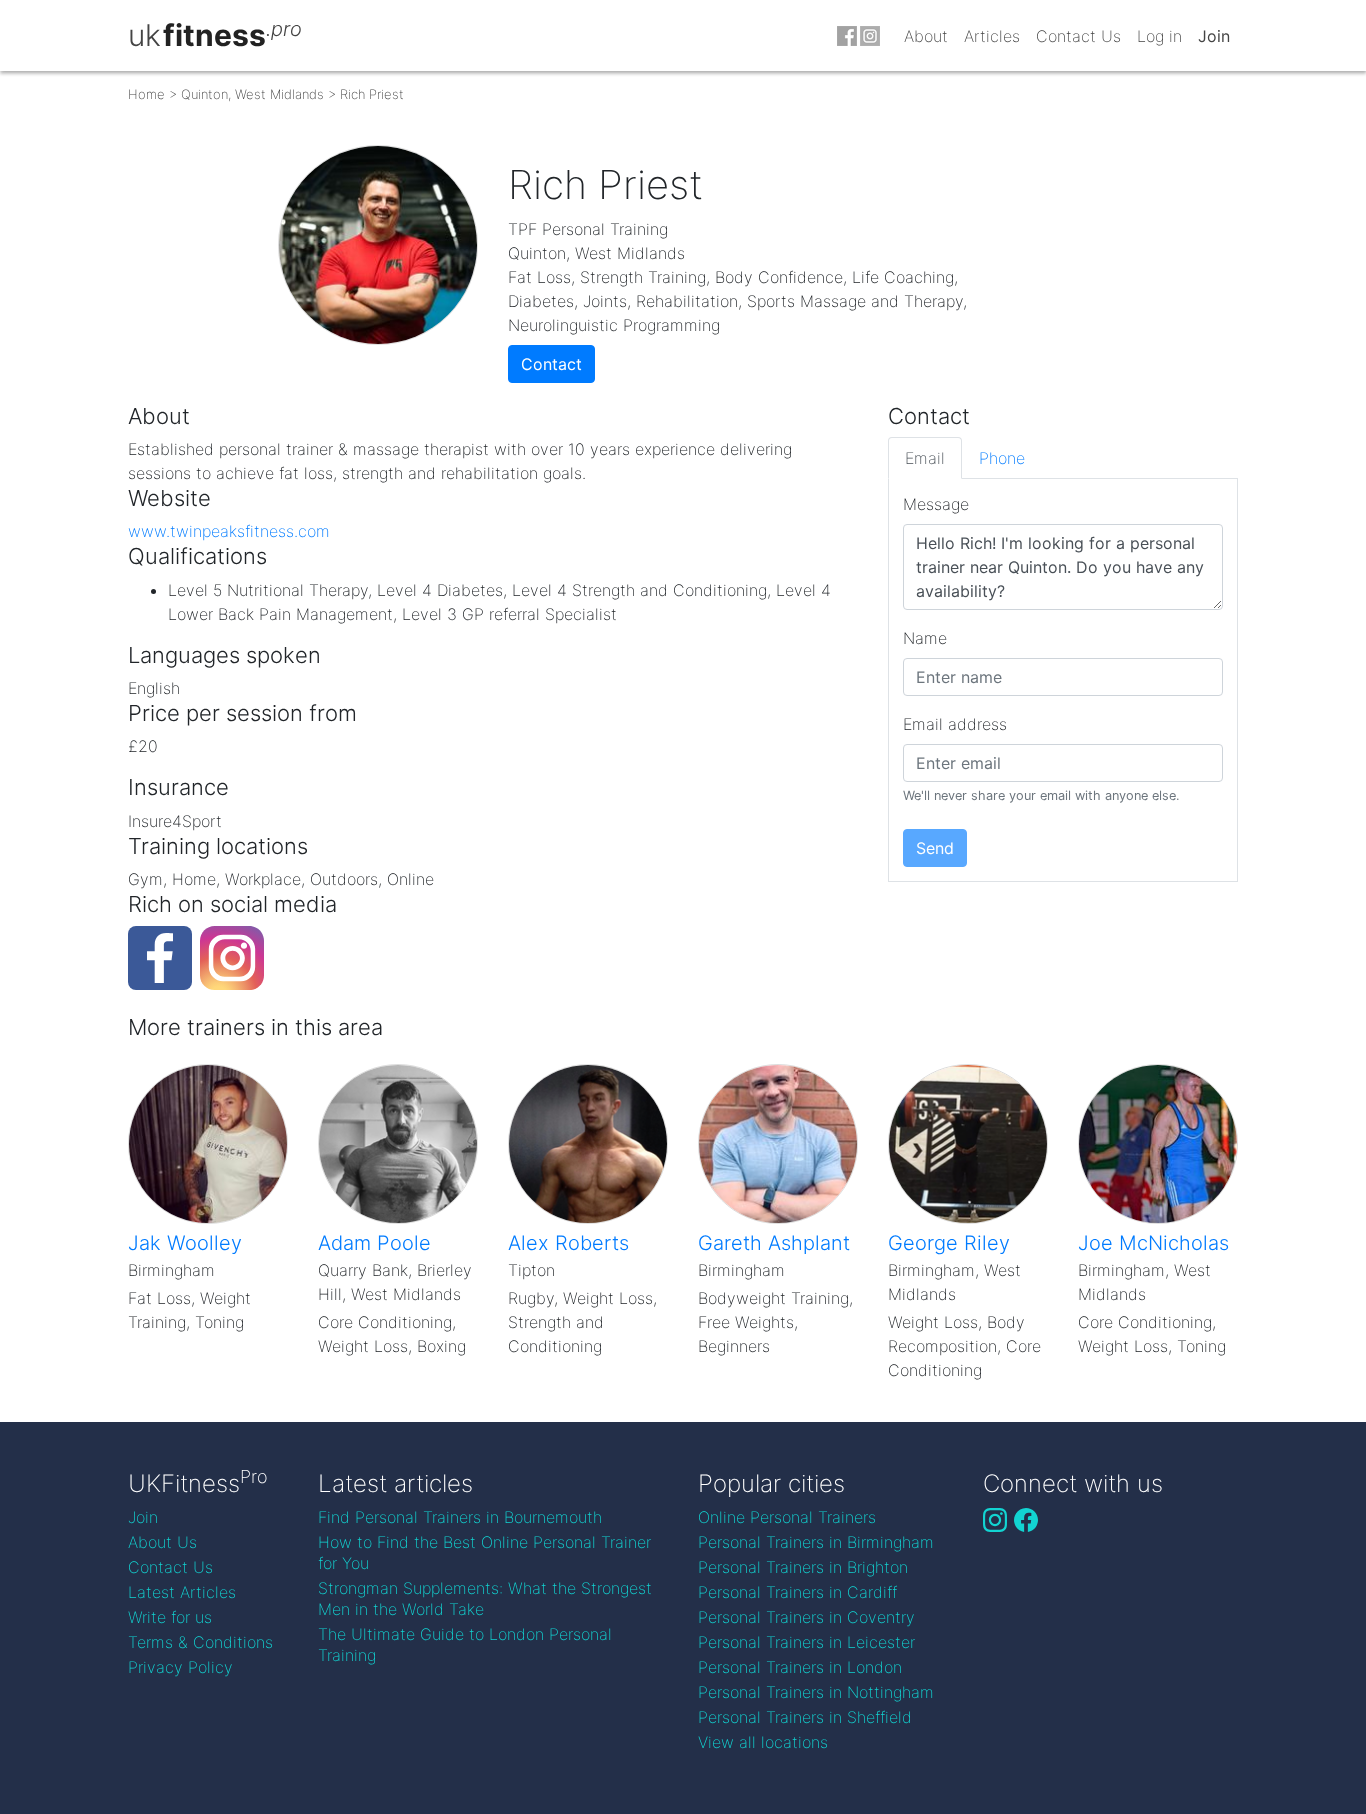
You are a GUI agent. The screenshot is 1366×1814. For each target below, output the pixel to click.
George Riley (949, 1243)
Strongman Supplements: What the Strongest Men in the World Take (485, 1598)
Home (146, 94)
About (926, 36)
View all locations (763, 1742)
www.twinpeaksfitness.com (229, 531)
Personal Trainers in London (800, 1667)
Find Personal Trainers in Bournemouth (460, 1517)
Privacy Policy (180, 1667)
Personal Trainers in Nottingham (816, 1692)
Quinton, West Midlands (252, 94)
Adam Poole (374, 1243)
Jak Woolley (185, 1243)
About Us (162, 1542)
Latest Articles (182, 1592)
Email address (955, 724)
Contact (551, 364)
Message (936, 504)
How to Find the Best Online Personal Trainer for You (484, 1552)
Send (935, 848)
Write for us (170, 1617)
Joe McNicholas (1153, 1243)
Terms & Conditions (200, 1642)
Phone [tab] (1002, 458)
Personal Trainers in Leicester (806, 1642)
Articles (992, 36)
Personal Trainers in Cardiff (797, 1592)
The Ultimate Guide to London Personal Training (465, 1644)
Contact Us (1078, 36)
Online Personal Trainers (787, 1517)
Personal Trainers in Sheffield (805, 1717)
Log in (1159, 36)
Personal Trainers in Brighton (803, 1567)
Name (925, 638)
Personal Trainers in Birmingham (816, 1542)
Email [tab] (925, 458)
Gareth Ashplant (774, 1243)
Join (1214, 36)
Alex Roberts (568, 1243)
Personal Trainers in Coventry (806, 1617)
